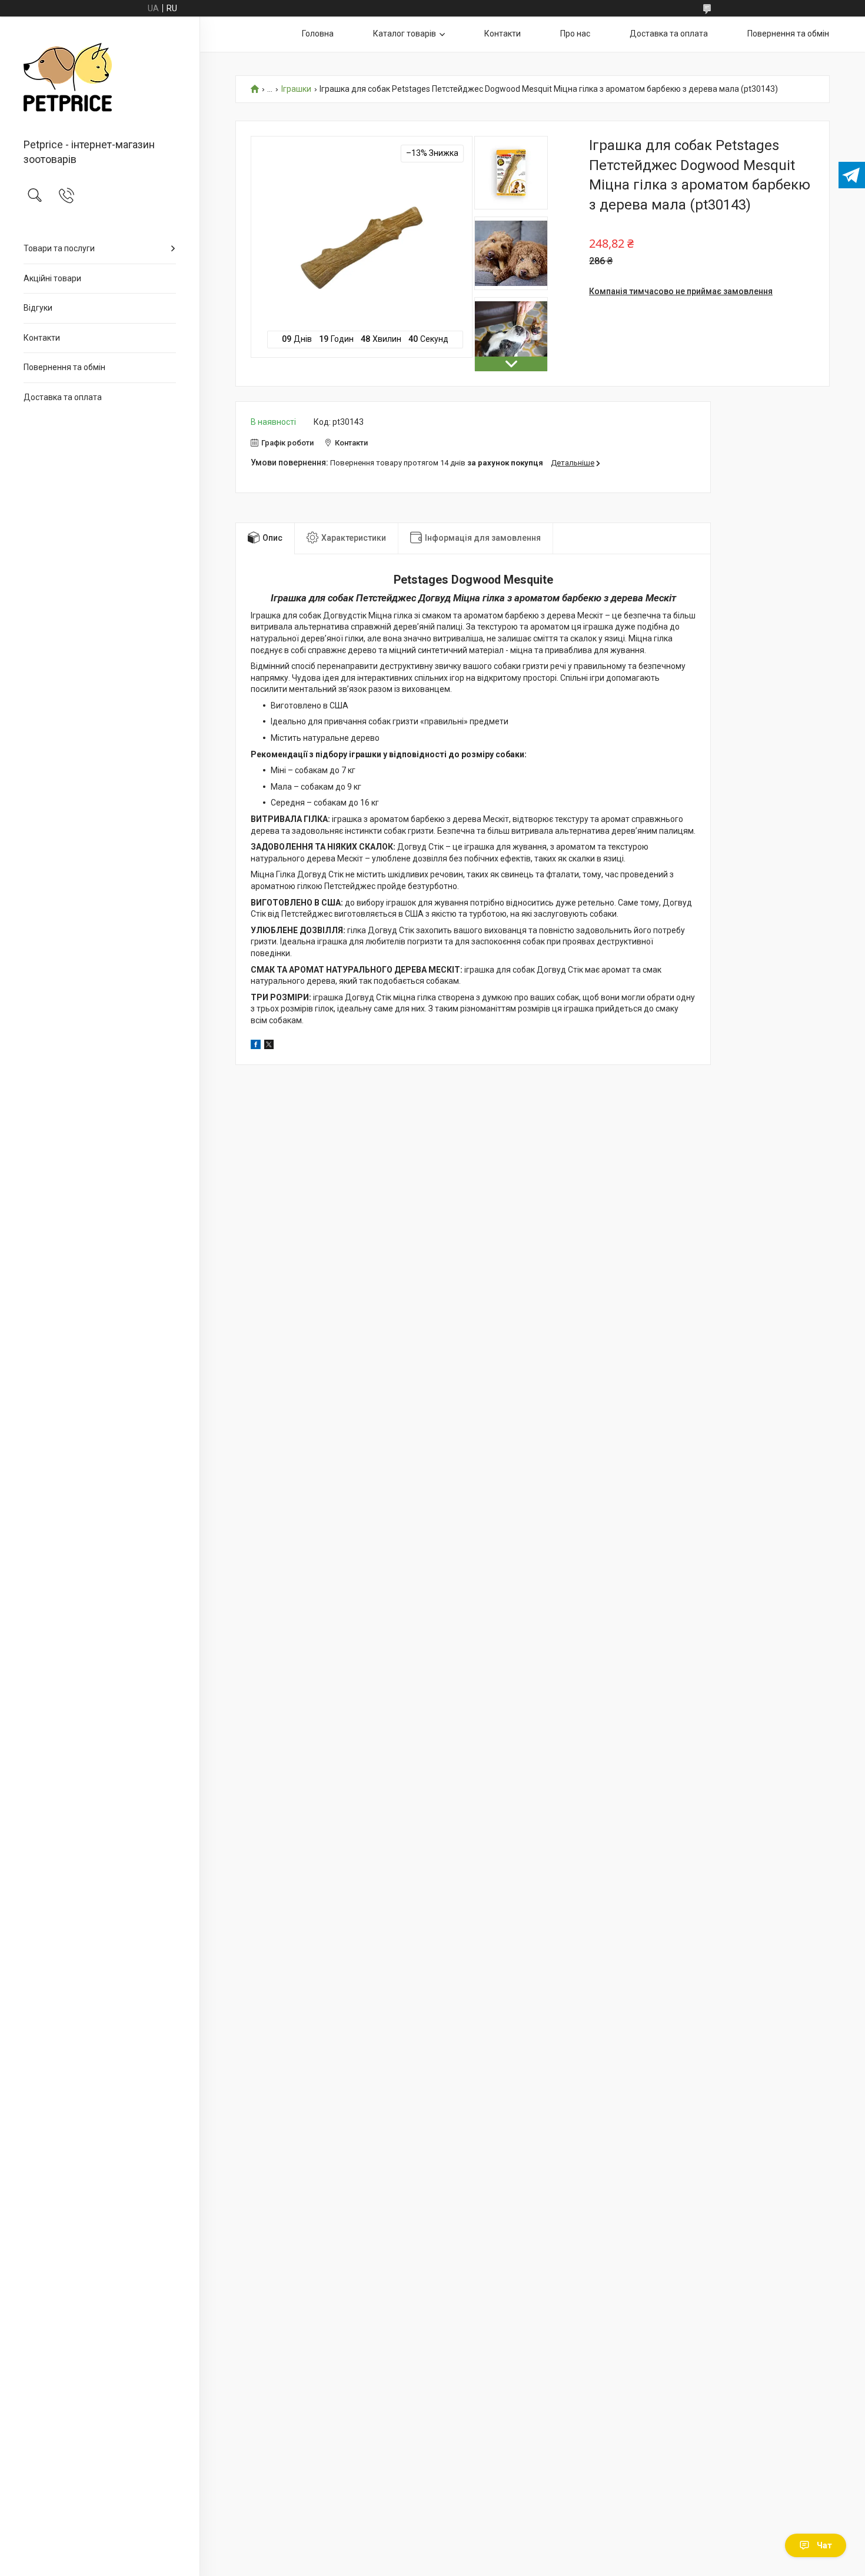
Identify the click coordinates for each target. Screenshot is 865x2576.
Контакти (42, 338)
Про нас (575, 34)
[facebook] (256, 1046)
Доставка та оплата (63, 397)
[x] (269, 1046)
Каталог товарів (405, 34)
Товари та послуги (59, 248)
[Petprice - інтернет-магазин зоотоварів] (100, 78)
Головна (318, 34)
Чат (824, 2545)
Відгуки (38, 308)
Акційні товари (52, 278)
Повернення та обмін (64, 367)
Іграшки (296, 89)
